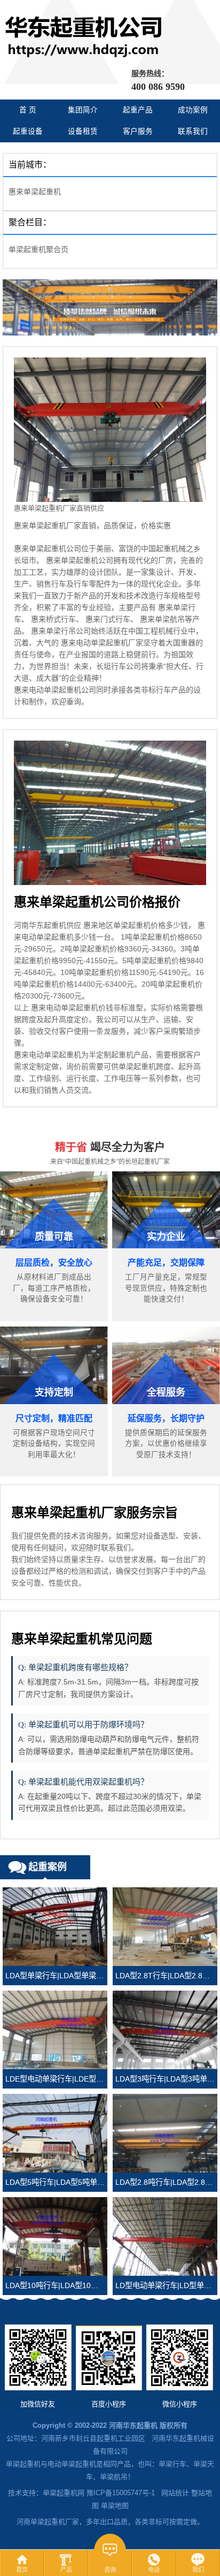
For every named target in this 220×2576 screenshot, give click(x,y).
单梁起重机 (23, 2464)
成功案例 (193, 110)
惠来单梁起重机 (35, 192)
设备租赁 (83, 131)
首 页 (28, 110)
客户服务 (138, 131)
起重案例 (48, 1867)
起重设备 (28, 131)
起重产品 (138, 110)
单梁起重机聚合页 (38, 249)
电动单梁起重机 (72, 2464)
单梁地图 (115, 2506)
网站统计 (175, 2493)
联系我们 (193, 131)
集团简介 (83, 110)
